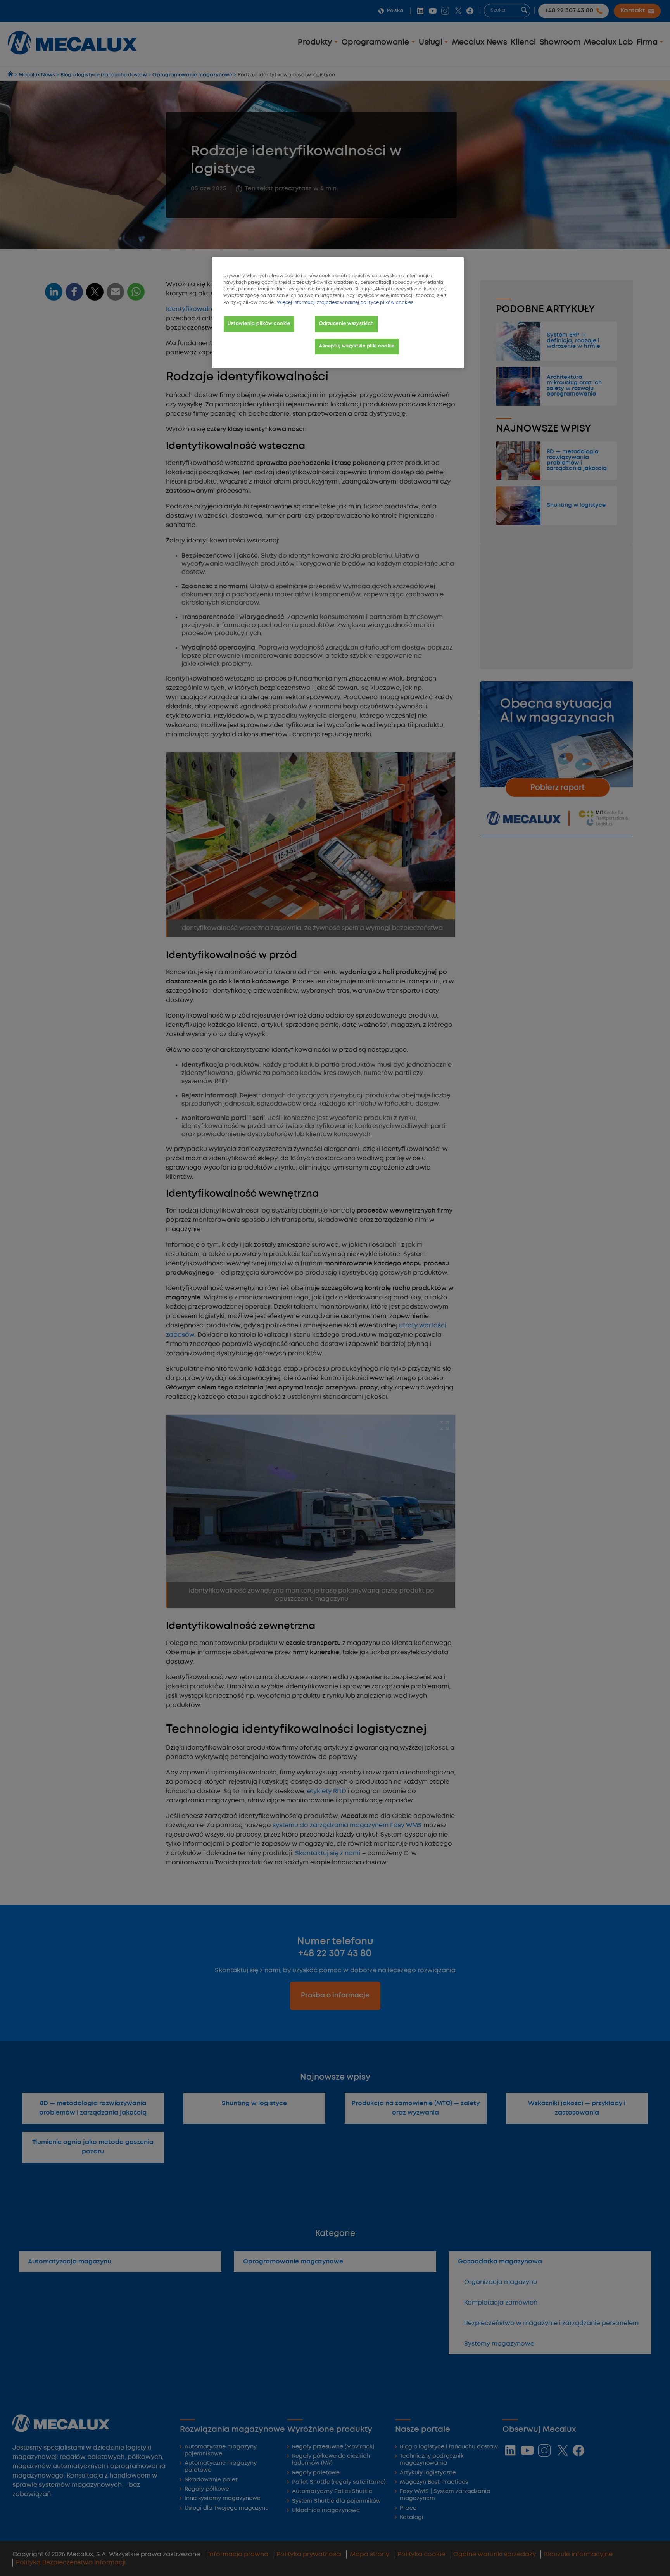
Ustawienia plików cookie (259, 324)
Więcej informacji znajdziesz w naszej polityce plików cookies (345, 303)
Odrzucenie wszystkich (346, 324)
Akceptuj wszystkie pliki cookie (357, 346)
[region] (338, 313)
